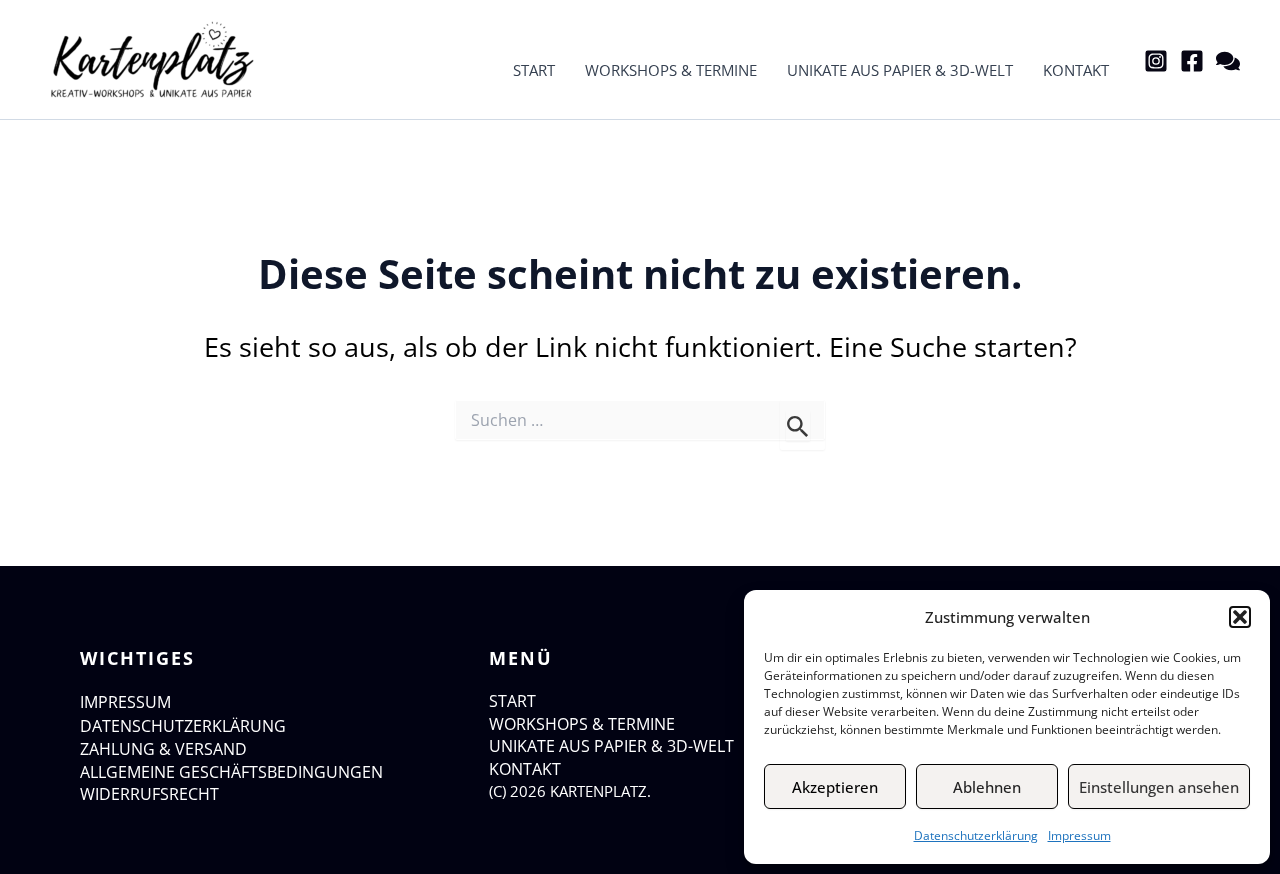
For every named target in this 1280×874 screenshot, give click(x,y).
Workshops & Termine (671, 70)
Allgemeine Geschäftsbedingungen (231, 772)
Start (534, 70)
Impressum (1079, 835)
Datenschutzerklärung (976, 835)
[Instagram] (1156, 61)
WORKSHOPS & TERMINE (582, 724)
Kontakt (1076, 70)
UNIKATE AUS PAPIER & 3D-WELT (611, 746)
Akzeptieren (835, 787)
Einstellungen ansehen (1159, 787)
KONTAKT (525, 769)
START (512, 701)
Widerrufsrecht (149, 794)
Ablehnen (987, 787)
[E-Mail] (1228, 61)
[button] (1240, 617)
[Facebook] (1192, 61)
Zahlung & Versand (163, 749)
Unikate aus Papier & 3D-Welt (900, 70)
